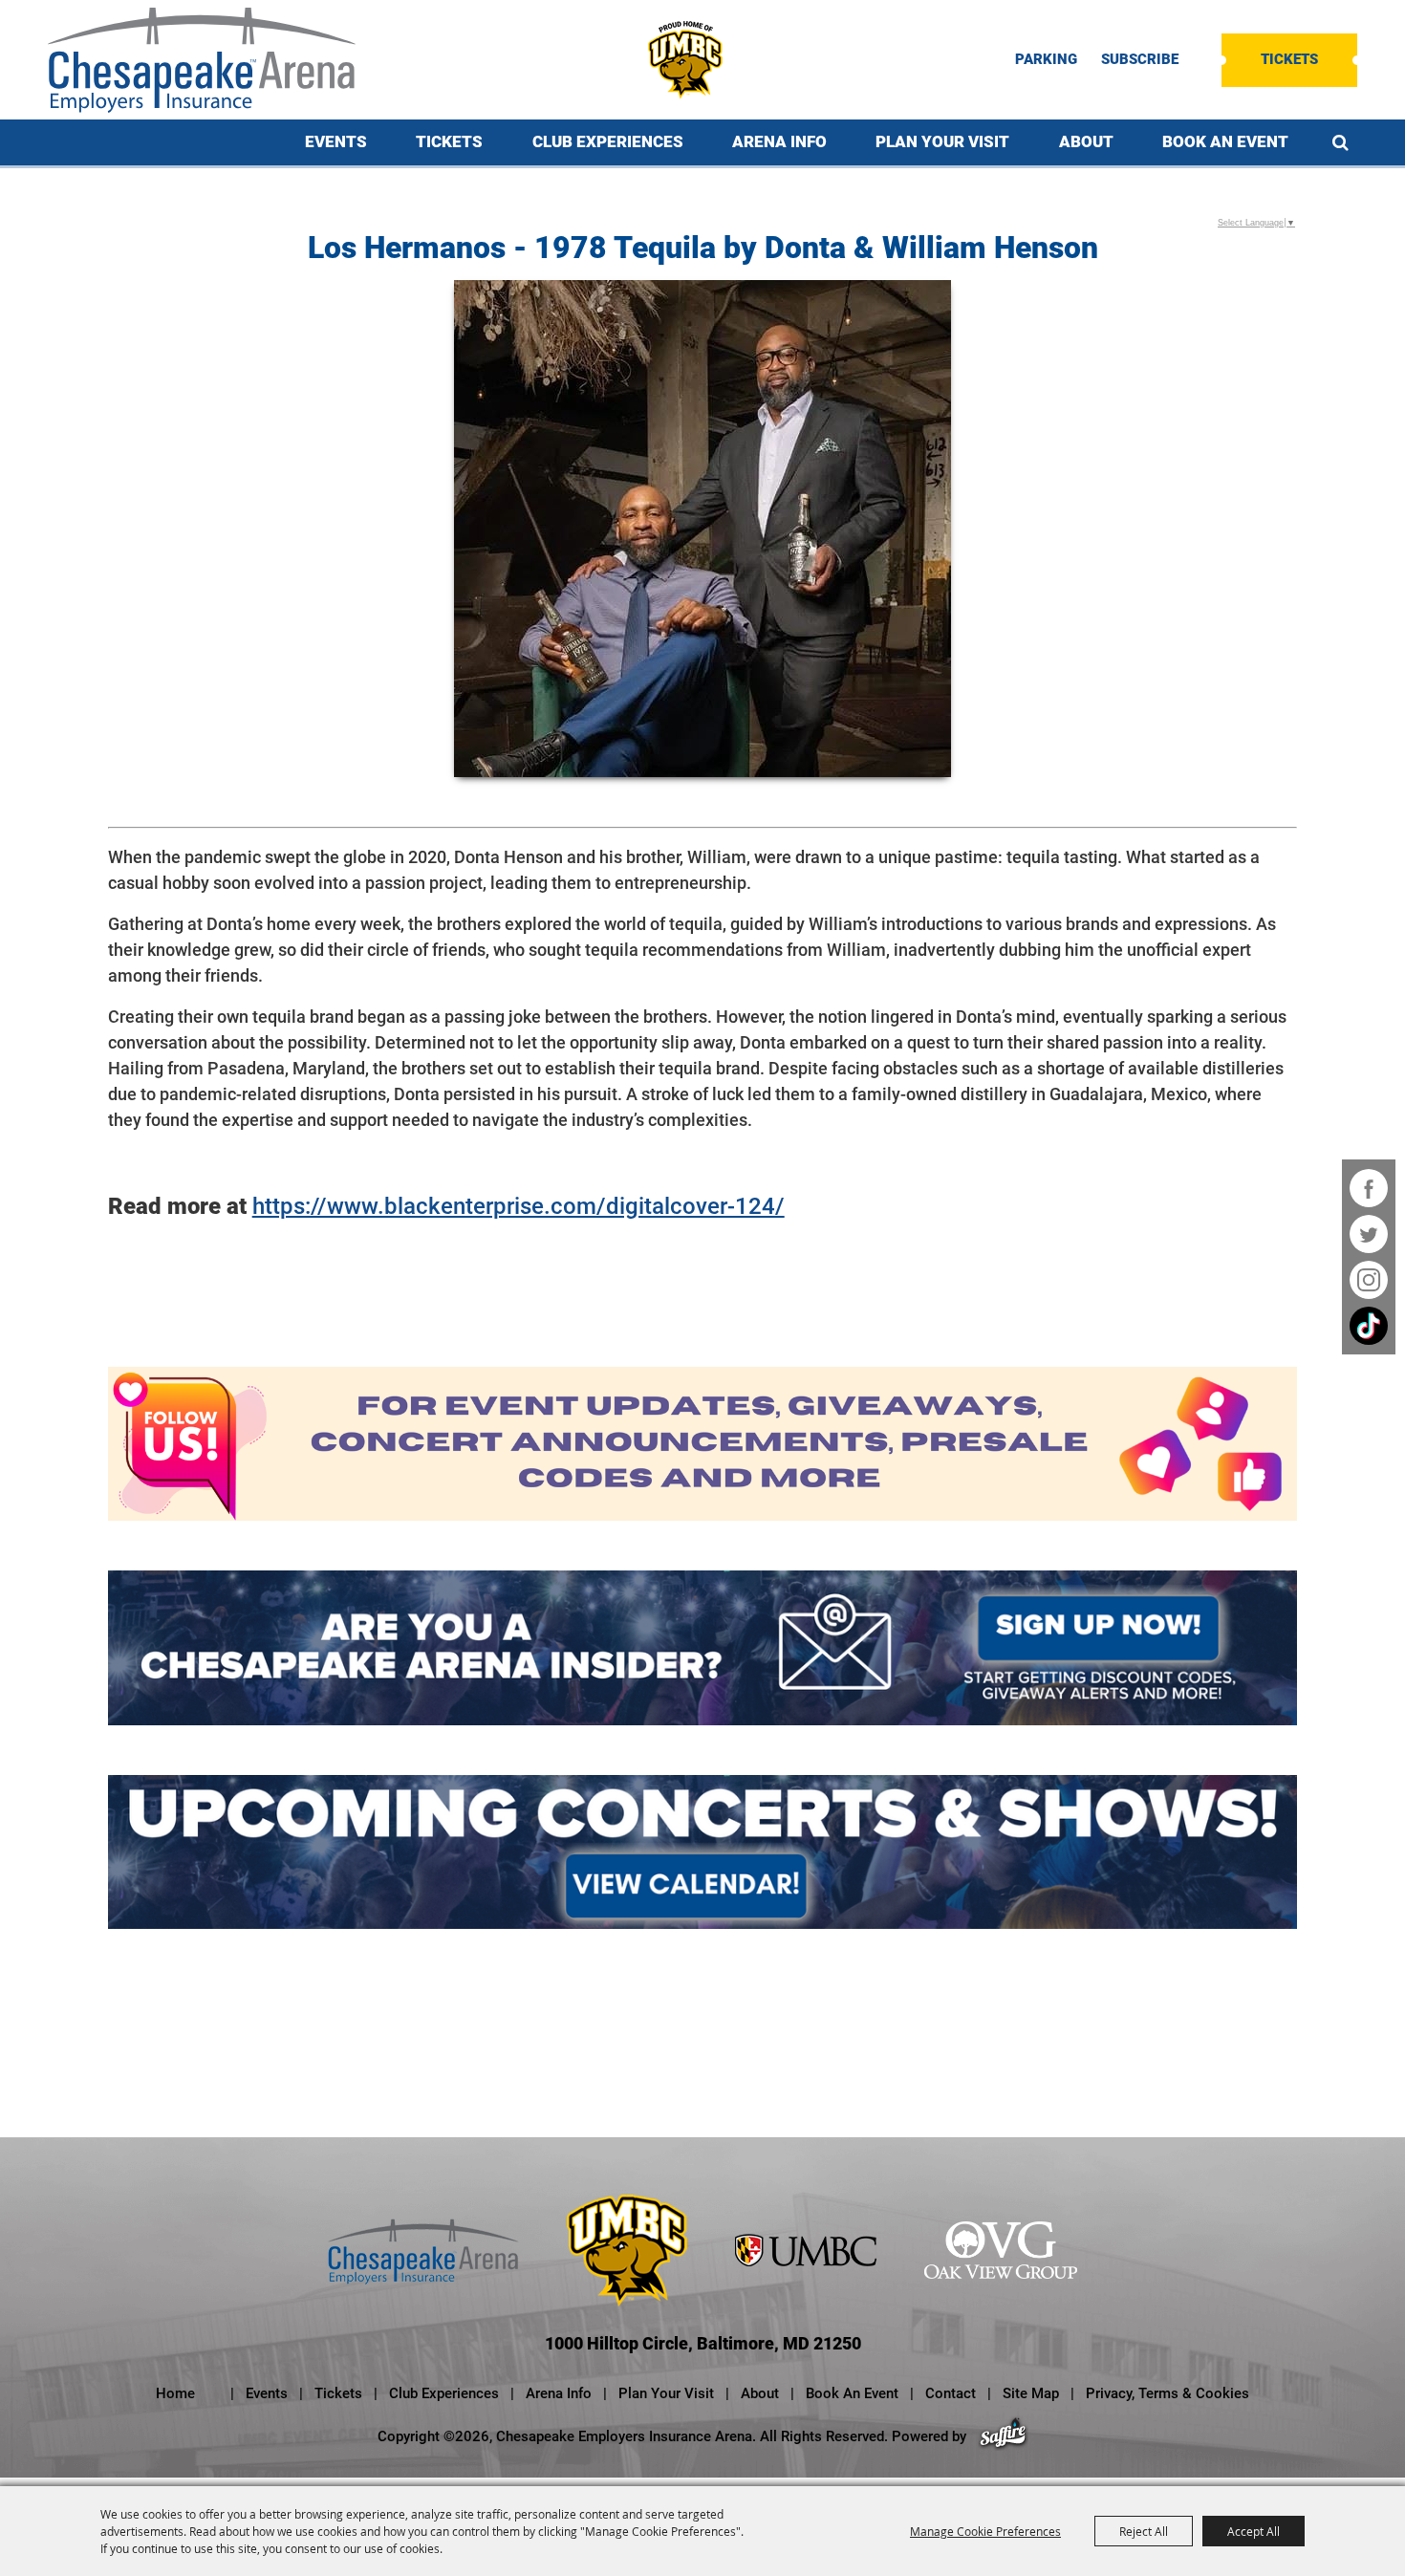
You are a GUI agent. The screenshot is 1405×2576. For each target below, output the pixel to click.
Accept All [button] (1254, 2531)
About (1086, 141)
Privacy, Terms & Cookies (1167, 2393)
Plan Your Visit (942, 141)
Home (175, 2393)
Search (1340, 142)
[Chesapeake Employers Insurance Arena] (202, 60)
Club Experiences (608, 141)
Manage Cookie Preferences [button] (985, 2531)
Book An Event (1225, 141)
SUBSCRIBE (1140, 60)
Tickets (1289, 59)
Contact (951, 2393)
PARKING (1046, 60)
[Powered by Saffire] (1003, 2436)
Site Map (1031, 2393)
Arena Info (779, 141)
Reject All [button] (1144, 2531)
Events (336, 141)
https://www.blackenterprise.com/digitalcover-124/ (519, 1206)
